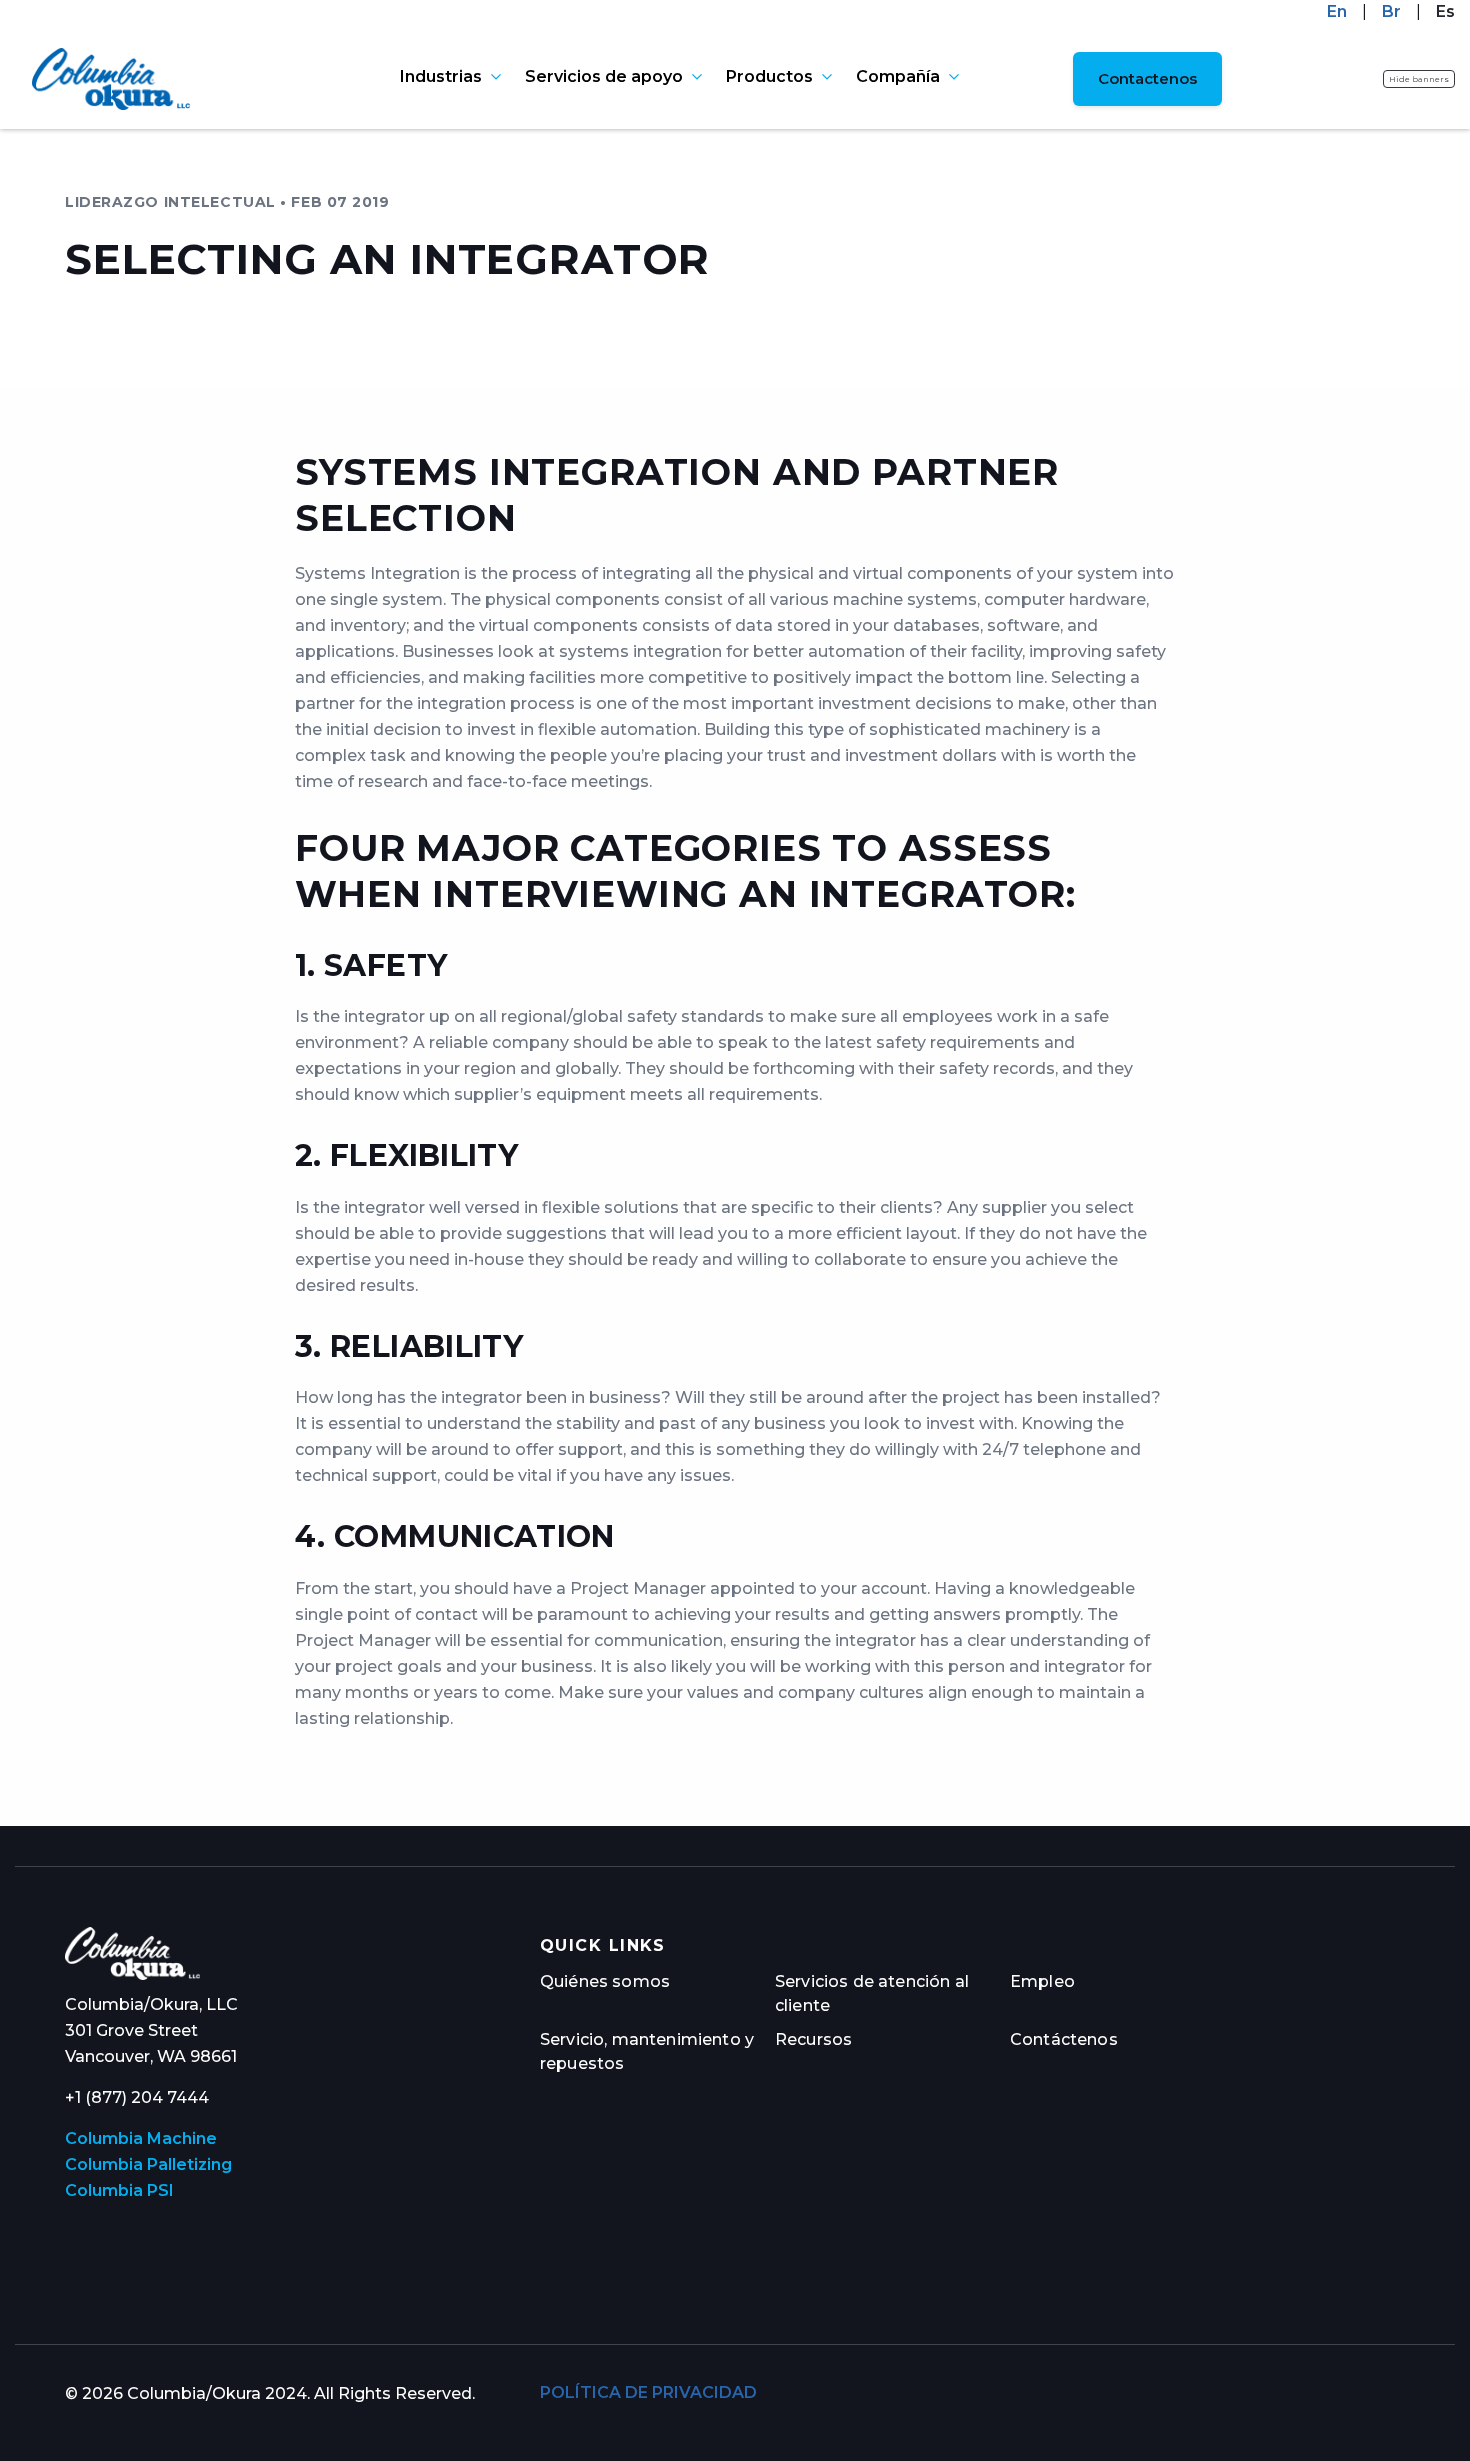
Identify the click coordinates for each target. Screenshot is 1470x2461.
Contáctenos (1064, 2039)
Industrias (441, 77)
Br (1391, 11)
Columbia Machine (141, 2138)
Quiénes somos (605, 1981)
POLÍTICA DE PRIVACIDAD (648, 2392)
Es (1445, 11)
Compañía (898, 77)
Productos (769, 77)
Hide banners (1419, 79)
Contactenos (1147, 78)
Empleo (1042, 1981)
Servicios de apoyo (604, 77)
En (1337, 11)
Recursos (813, 2039)
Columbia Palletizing (148, 2164)
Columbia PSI (119, 2190)
